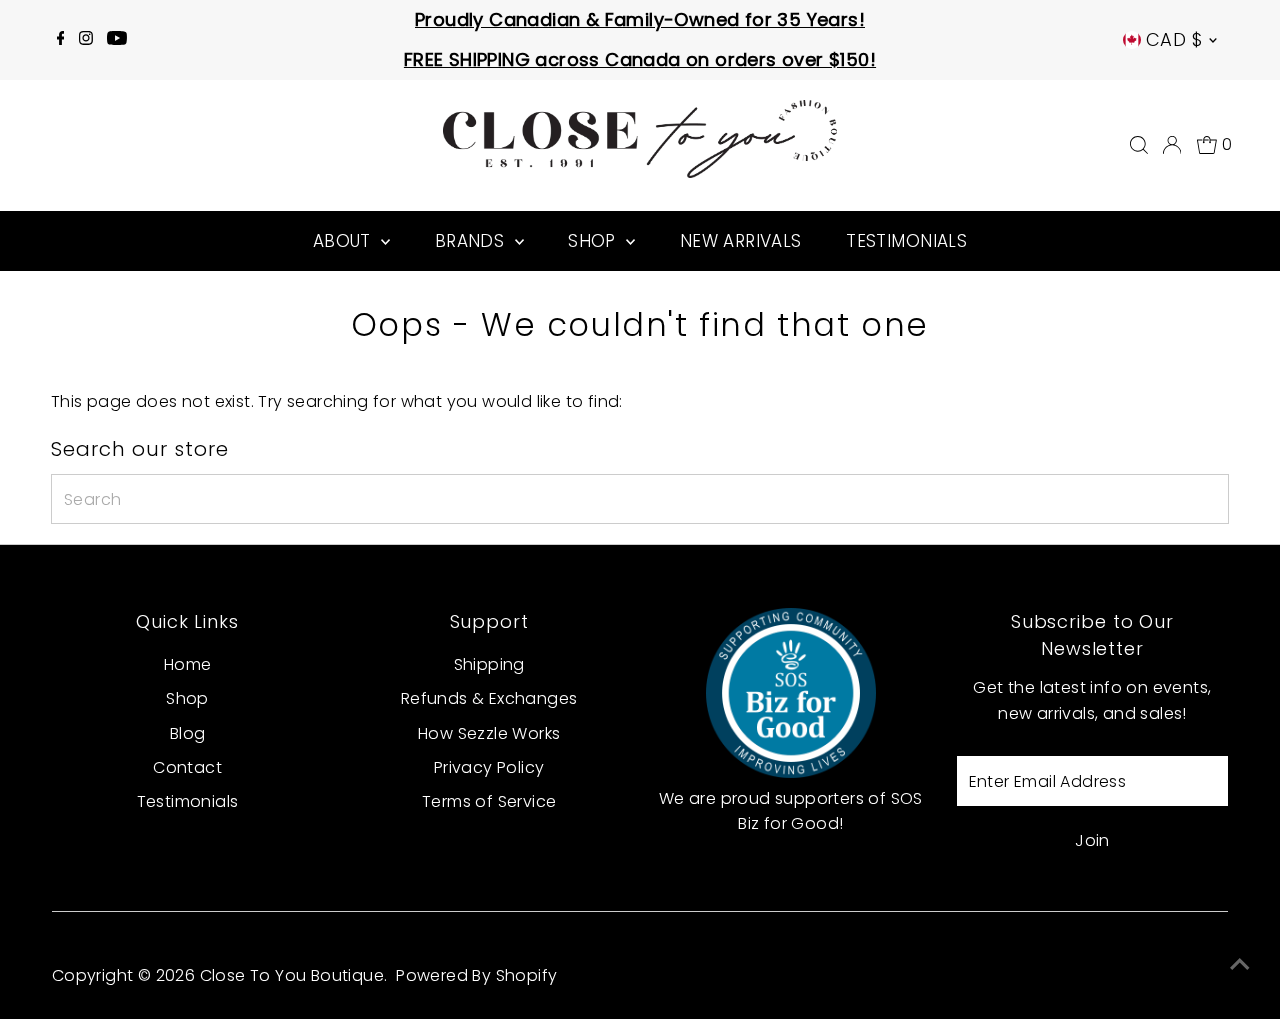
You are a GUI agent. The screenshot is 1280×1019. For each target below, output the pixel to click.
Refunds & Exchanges (489, 698)
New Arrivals (741, 241)
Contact (187, 767)
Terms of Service (489, 801)
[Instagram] (86, 40)
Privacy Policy (489, 767)
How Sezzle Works (489, 733)
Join (1092, 840)
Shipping (489, 664)
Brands (472, 241)
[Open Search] (1139, 145)
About (345, 241)
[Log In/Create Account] (1172, 145)
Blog (188, 733)
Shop (594, 241)
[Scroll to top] (1240, 964)
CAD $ (1174, 39)
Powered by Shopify (476, 975)
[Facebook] (61, 40)
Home (188, 664)
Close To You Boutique (292, 975)
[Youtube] (117, 40)
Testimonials (906, 241)
